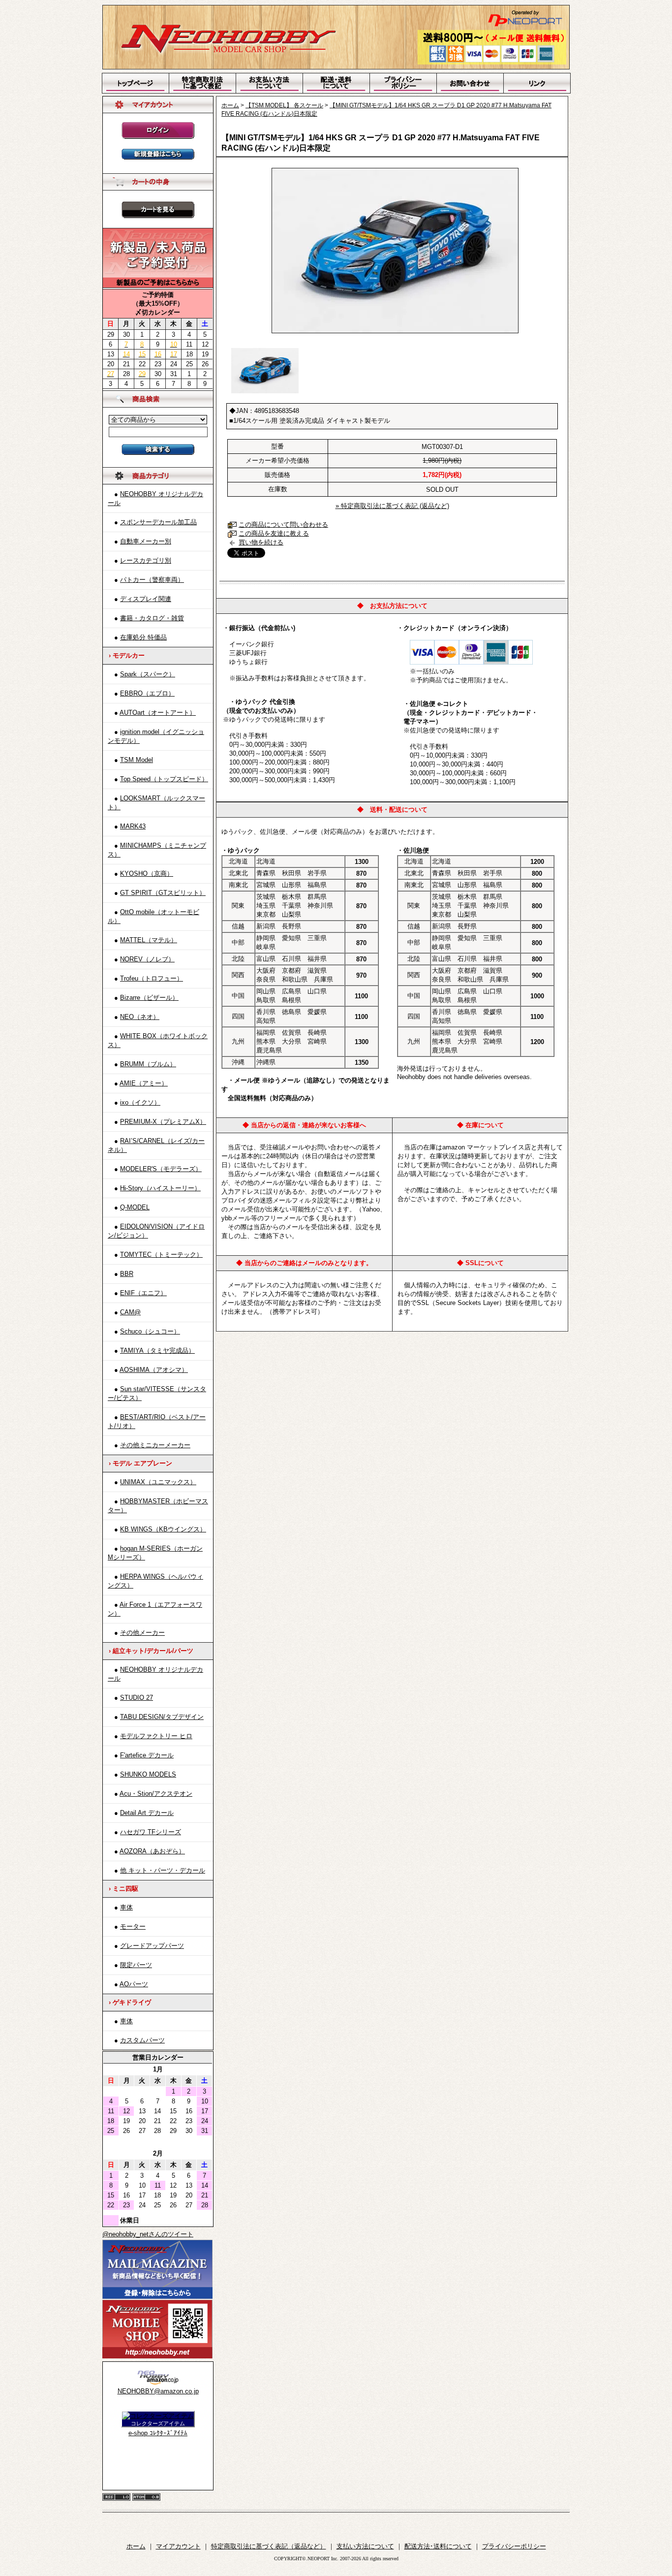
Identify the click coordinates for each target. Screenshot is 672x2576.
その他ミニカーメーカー (155, 1445)
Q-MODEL (135, 1207)
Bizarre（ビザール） (149, 998)
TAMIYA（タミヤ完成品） (157, 1351)
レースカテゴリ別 (146, 560)
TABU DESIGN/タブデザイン (162, 1717)
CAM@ (130, 1312)
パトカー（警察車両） (152, 580)
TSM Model (137, 760)
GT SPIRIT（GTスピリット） (163, 893)
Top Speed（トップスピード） (164, 779)
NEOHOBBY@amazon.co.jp (158, 2391)
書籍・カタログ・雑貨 (152, 618)
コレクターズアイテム (158, 2423)
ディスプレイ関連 (146, 599)
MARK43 (133, 826)
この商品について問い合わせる (283, 525)
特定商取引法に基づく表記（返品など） (269, 2546)
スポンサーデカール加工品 (158, 522)
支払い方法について (365, 2546)
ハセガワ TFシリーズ (151, 1832)
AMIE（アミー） (144, 1083)
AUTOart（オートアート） (158, 713)
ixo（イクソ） (140, 1102)
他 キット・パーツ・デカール (163, 1870)
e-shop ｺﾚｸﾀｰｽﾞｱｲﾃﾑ (158, 2433)
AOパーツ (134, 1984)
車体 (126, 1907)
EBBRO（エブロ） (147, 693)
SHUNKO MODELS (148, 1774)
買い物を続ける (261, 542)
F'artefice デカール (147, 1755)
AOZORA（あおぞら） (152, 1851)
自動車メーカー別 (146, 541)
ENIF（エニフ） (143, 1293)
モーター (133, 1926)
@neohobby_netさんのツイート (148, 2234)
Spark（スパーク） (148, 674)
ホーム (230, 105)
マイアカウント (178, 2546)
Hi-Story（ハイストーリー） (160, 1188)
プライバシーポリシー (514, 2546)
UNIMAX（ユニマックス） (158, 1482)
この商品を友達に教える (274, 533)
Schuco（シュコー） (150, 1331)
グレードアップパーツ (152, 1946)
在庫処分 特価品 (143, 637)
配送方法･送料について (438, 2546)
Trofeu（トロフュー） (152, 978)
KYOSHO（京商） (147, 874)
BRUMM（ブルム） (148, 1064)
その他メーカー (142, 1633)
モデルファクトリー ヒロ (156, 1736)
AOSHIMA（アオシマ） (154, 1370)
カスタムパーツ (142, 2040)
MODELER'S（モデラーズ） (161, 1169)
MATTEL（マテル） (149, 940)
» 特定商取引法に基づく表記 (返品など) (392, 506)
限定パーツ (136, 1965)
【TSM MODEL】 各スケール (284, 105)
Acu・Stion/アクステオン (156, 1794)
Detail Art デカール (147, 1813)
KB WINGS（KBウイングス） (163, 1529)
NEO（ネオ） (140, 1017)
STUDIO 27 (137, 1698)
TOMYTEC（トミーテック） (161, 1255)
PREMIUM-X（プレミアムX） (163, 1122)
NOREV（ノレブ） (147, 959)
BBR (127, 1274)
